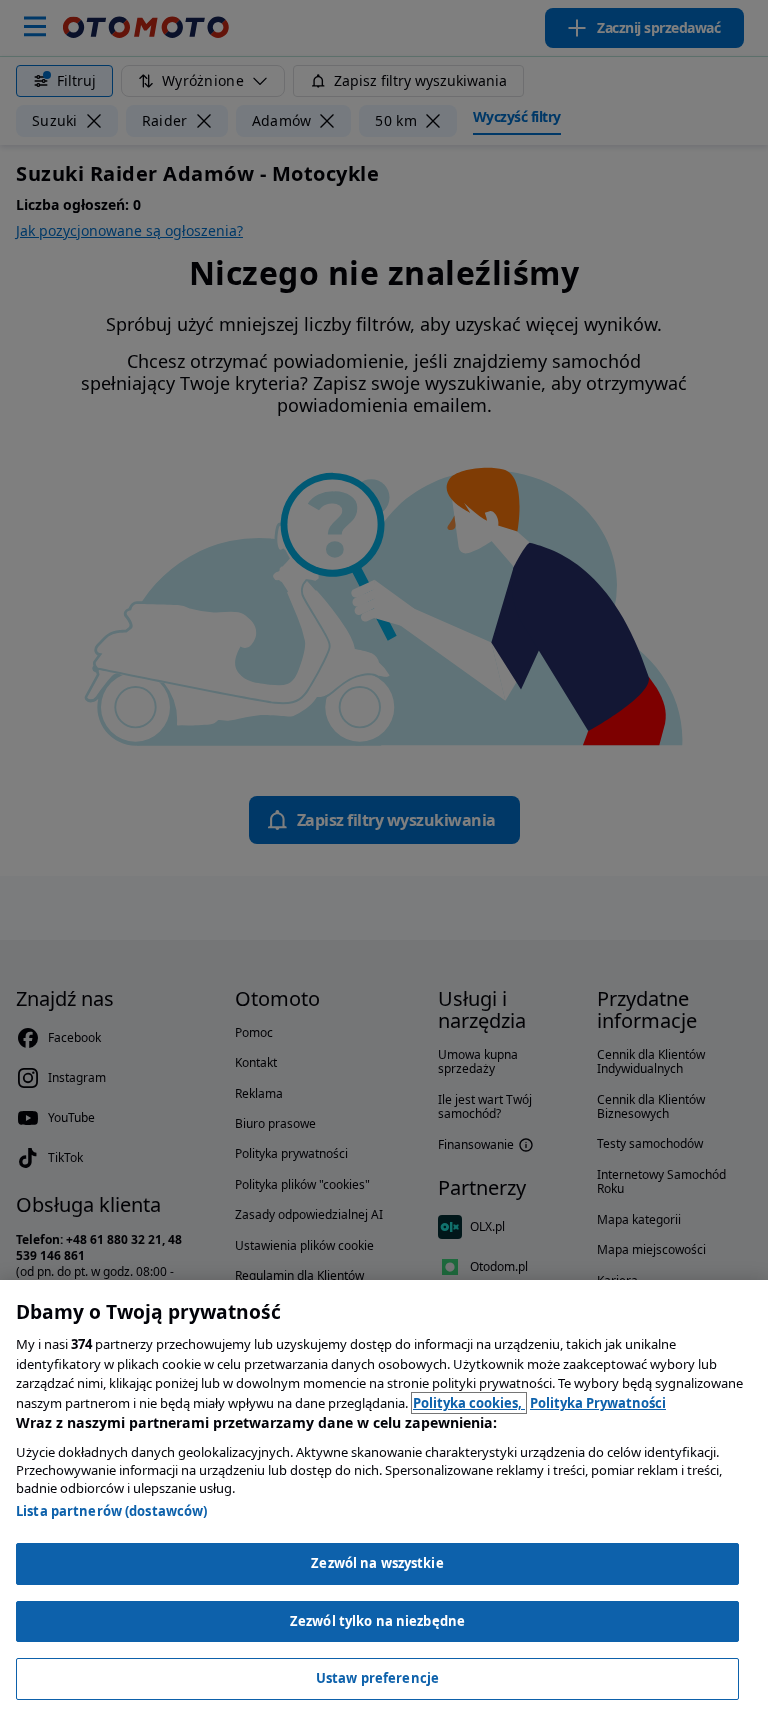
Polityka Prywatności (598, 1403)
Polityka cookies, (469, 1403)
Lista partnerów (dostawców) (112, 1511)
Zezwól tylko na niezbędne (377, 1621)
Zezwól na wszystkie (377, 1563)
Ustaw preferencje (377, 1678)
